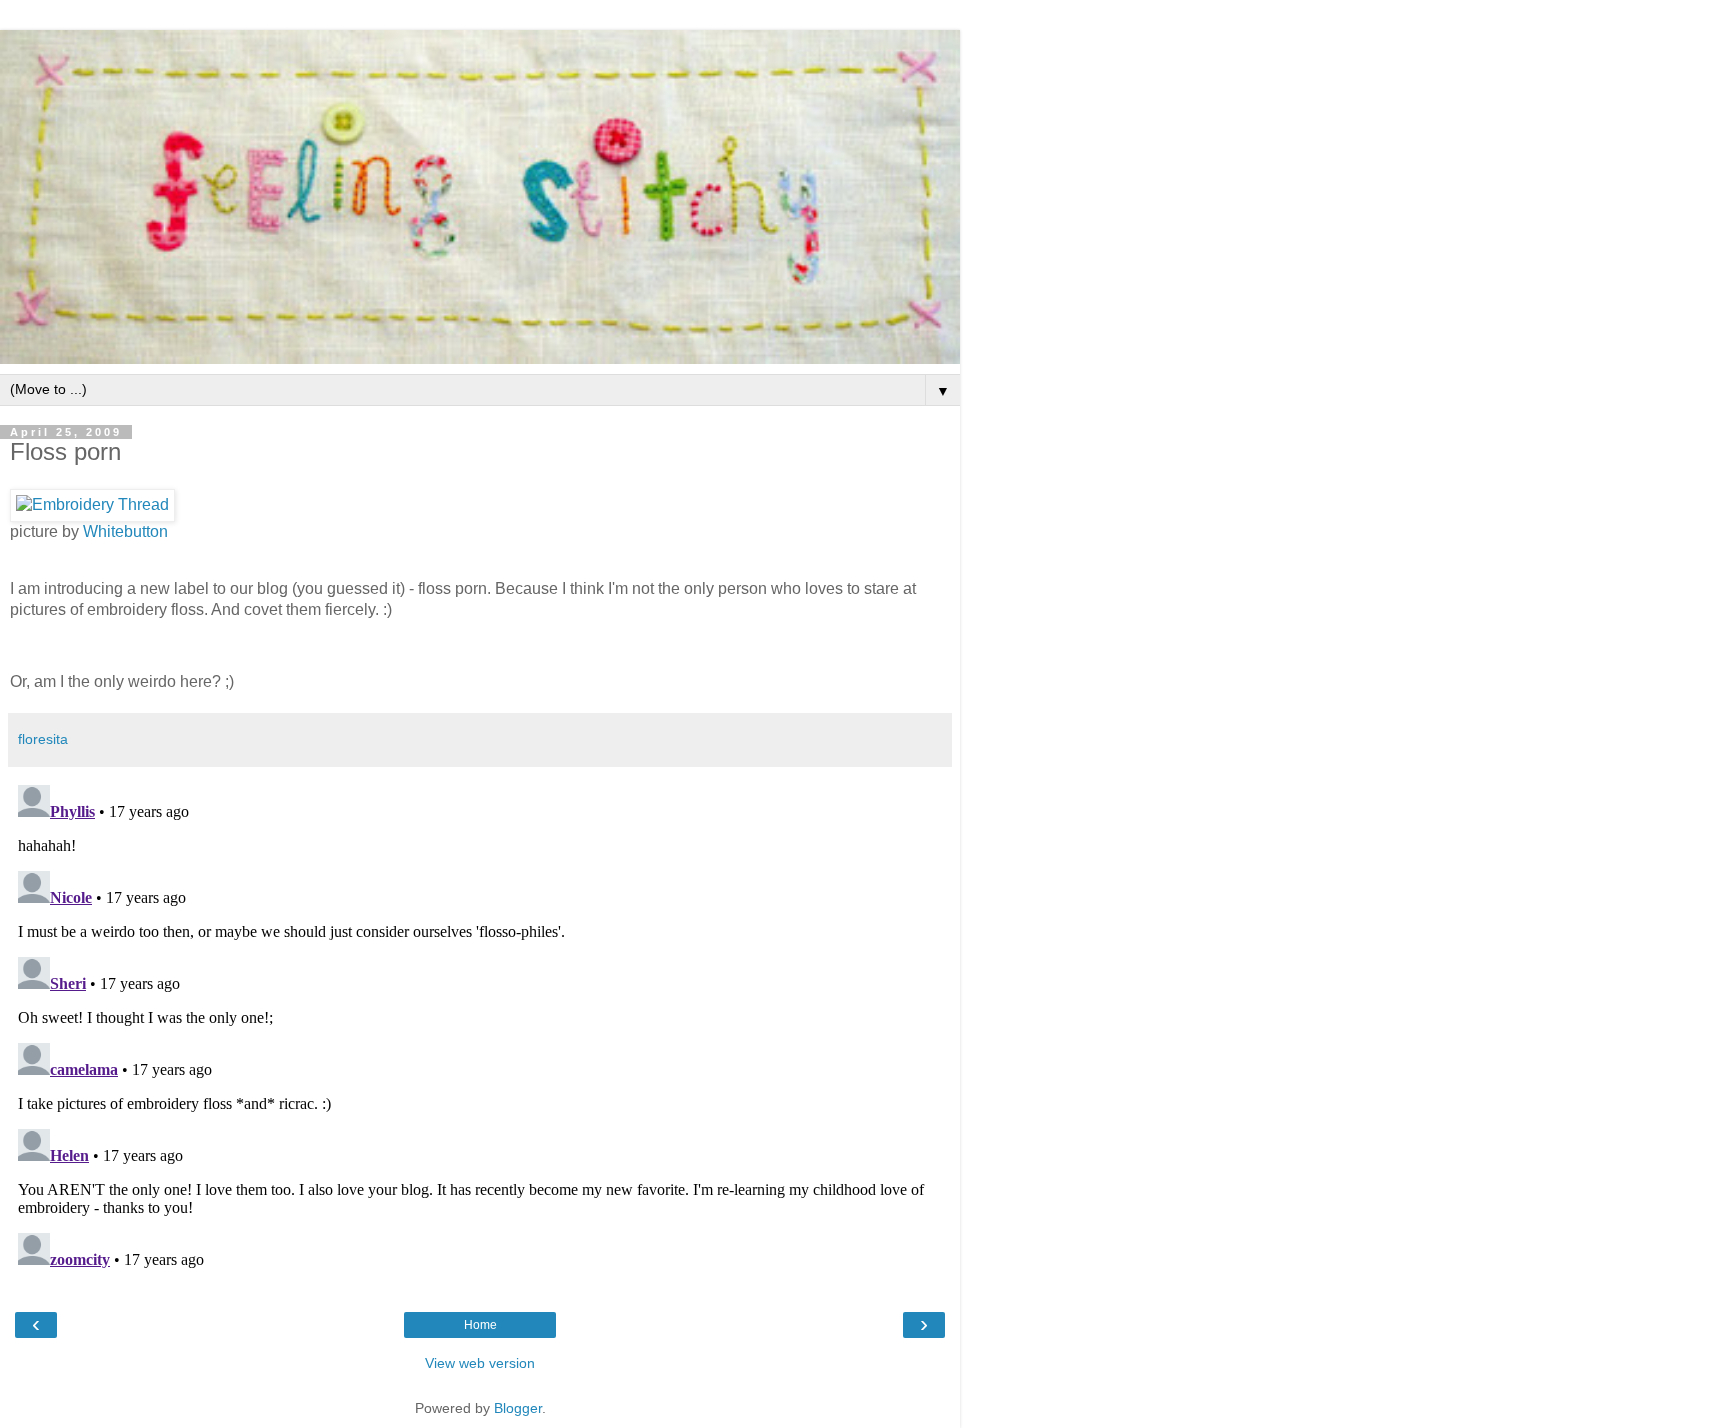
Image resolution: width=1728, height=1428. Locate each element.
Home (480, 1325)
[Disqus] (480, 1027)
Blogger (518, 1408)
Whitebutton (125, 531)
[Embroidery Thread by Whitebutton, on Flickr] (92, 504)
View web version (480, 1363)
